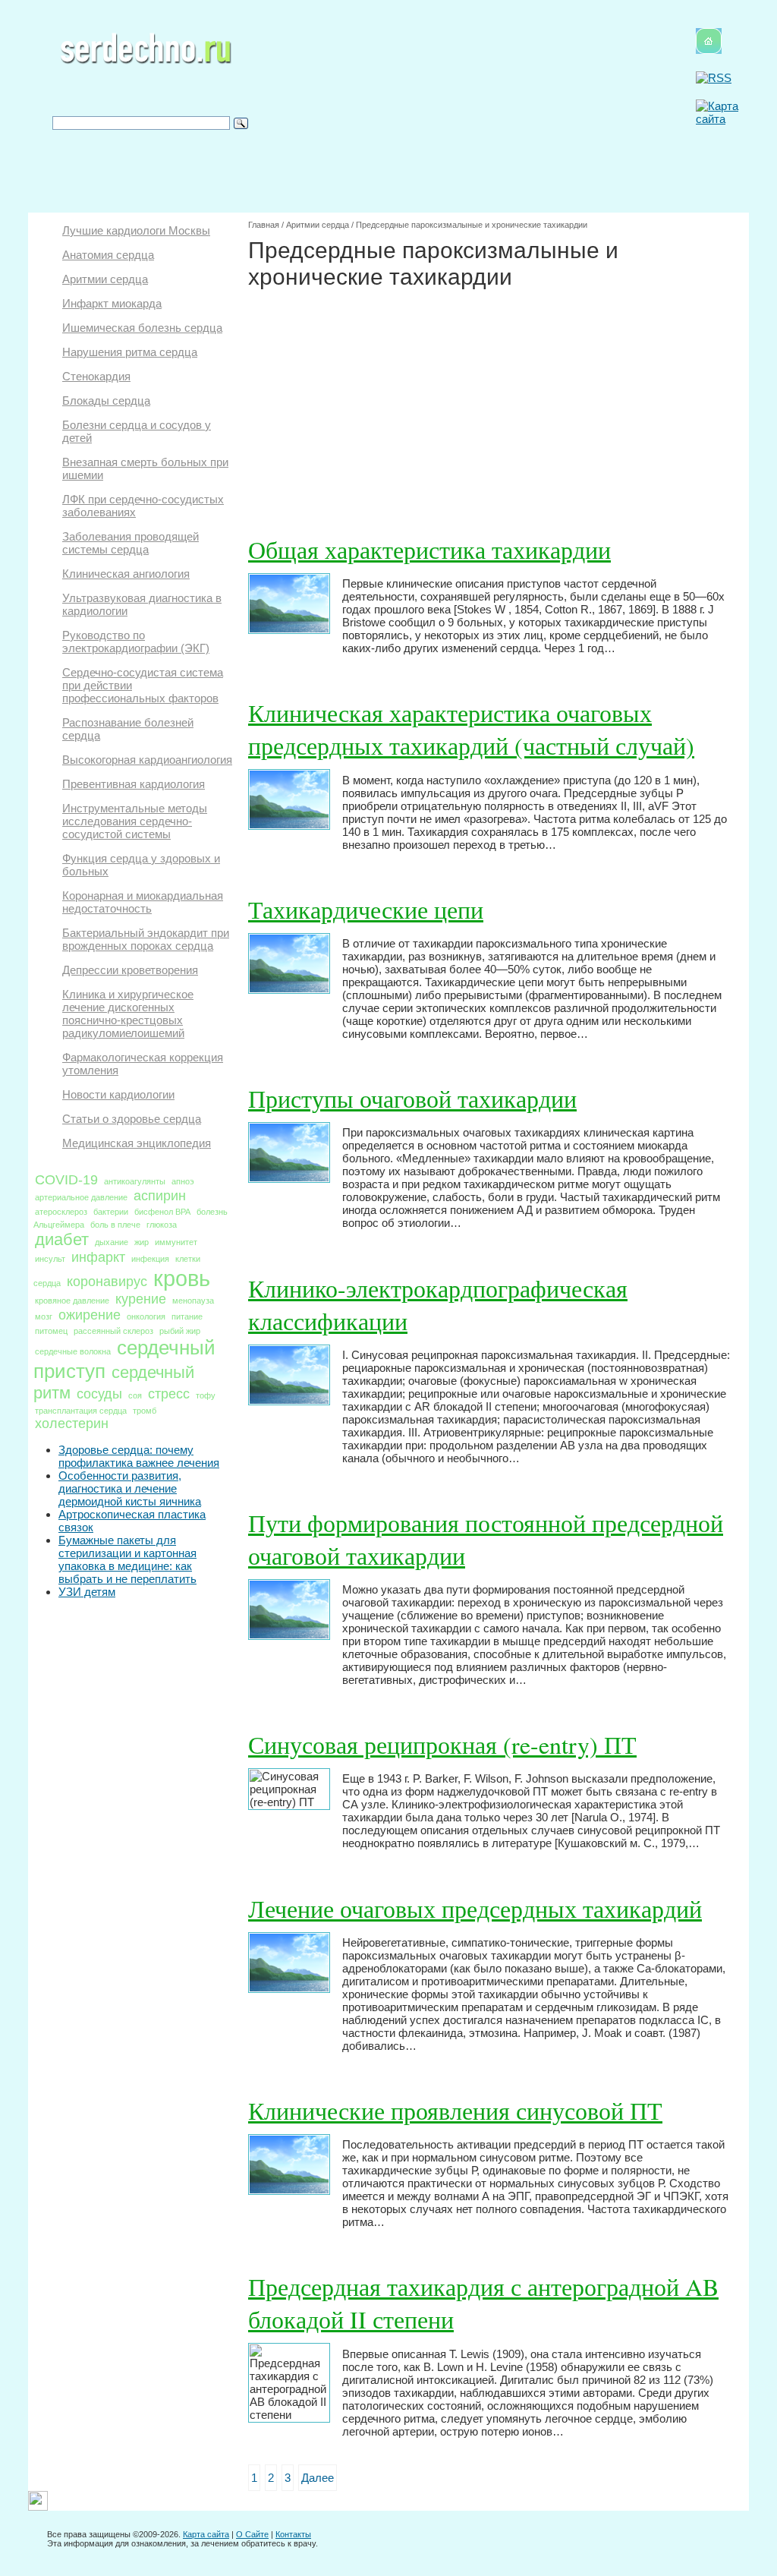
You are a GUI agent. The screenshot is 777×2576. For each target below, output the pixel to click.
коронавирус (107, 1282)
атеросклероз (61, 1212)
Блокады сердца (106, 400)
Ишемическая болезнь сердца (142, 328)
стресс (169, 1394)
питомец (51, 1331)
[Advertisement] (489, 404)
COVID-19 (66, 1180)
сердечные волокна (73, 1351)
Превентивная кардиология (134, 784)
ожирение (90, 1315)
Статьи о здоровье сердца (132, 1119)
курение (141, 1299)
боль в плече (115, 1225)
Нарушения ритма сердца (130, 352)
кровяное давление (72, 1301)
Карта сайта (206, 2534)
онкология (146, 1316)
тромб (145, 1411)
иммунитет (176, 1242)
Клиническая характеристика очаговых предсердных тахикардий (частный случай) (471, 729)
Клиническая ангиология (126, 574)
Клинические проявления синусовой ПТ (455, 2110)
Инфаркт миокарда (112, 303)
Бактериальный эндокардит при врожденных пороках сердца (146, 939)
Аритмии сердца (105, 279)
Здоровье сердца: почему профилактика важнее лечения (139, 1456)
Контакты (293, 2534)
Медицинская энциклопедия (137, 1143)
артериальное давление (81, 1197)
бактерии (111, 1212)
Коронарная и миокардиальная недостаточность (143, 902)
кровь (182, 1278)
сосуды (99, 1394)
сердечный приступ (124, 1359)
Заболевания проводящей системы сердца (131, 543)
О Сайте (252, 2534)
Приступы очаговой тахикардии (412, 1098)
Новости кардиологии (118, 1094)
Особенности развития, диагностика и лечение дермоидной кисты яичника (130, 1488)
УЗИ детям (87, 1592)
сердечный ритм (114, 1383)
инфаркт (98, 1257)
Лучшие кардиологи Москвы (136, 230)
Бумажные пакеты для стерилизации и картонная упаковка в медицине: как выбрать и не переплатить (127, 1559)
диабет (62, 1239)
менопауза (193, 1301)
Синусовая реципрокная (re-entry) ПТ (442, 1744)
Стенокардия (96, 376)
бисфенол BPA (162, 1212)
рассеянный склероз (113, 1331)
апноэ (183, 1181)
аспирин (160, 1196)
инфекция (150, 1259)
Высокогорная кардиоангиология (147, 760)
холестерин (72, 1424)
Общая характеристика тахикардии (429, 549)
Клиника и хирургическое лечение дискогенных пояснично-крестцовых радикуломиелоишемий (128, 1014)
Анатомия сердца (108, 255)
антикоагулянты (135, 1181)
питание (187, 1316)
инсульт (50, 1259)
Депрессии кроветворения (130, 970)
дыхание (112, 1242)
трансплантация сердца (81, 1411)
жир (142, 1242)
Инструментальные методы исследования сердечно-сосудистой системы (135, 821)
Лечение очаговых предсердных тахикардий (475, 1908)
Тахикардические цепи (366, 909)
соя (135, 1395)
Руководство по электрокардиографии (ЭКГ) (136, 642)
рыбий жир (180, 1331)
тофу (206, 1395)
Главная (264, 225)
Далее (318, 2478)
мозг (44, 1316)
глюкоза (162, 1225)
